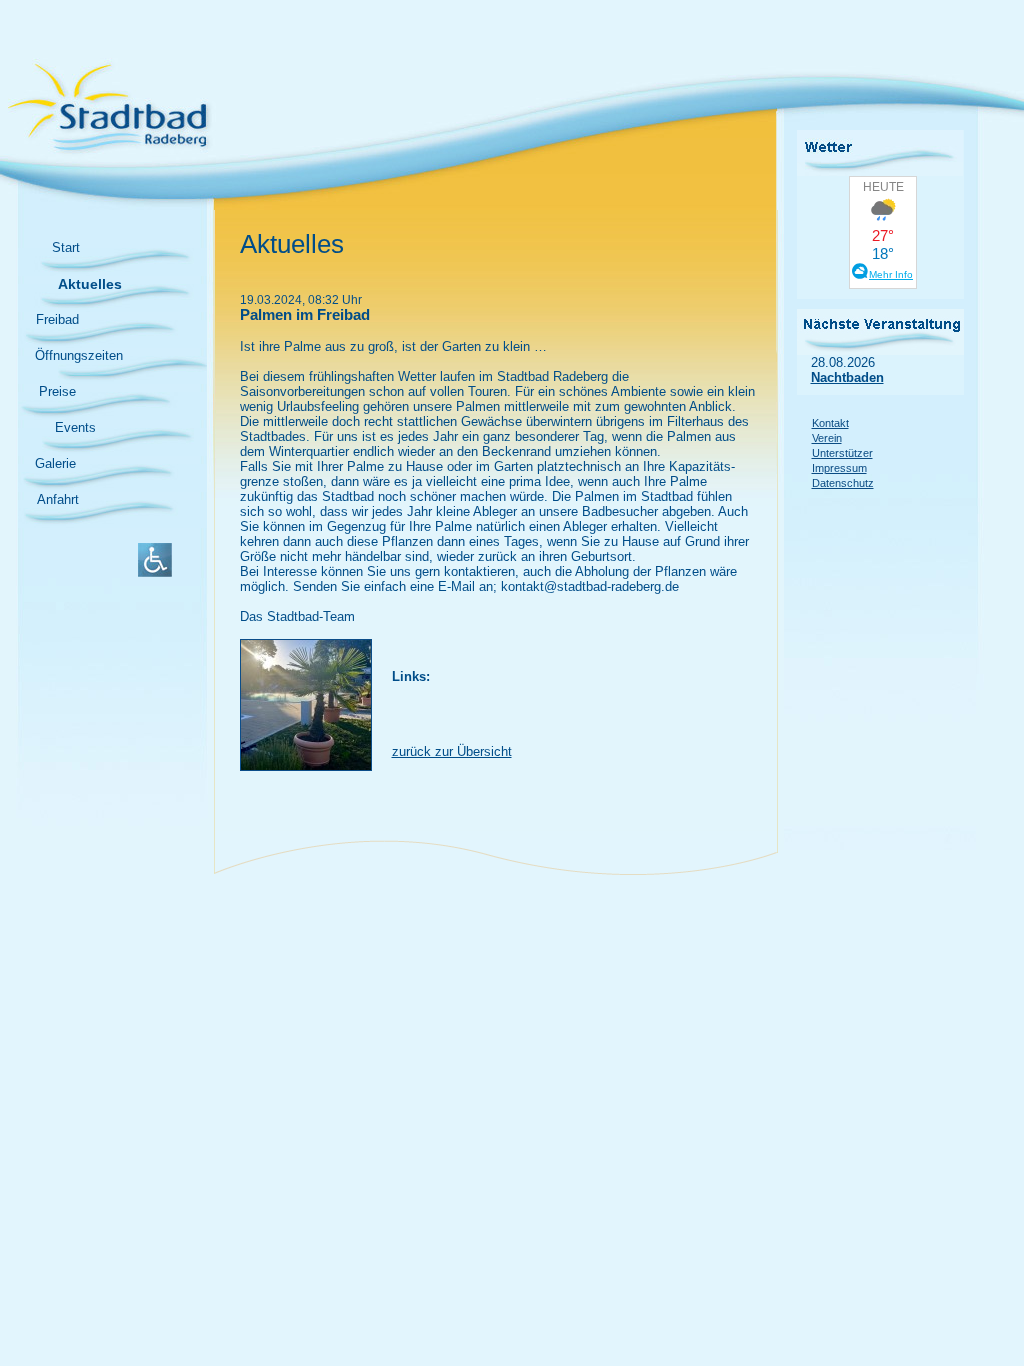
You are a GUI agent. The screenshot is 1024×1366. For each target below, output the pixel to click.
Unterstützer (842, 453)
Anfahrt (58, 499)
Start (66, 247)
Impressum (839, 468)
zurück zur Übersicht (452, 751)
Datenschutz (843, 483)
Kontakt (830, 423)
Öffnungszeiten (79, 355)
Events (75, 427)
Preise (57, 391)
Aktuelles (90, 284)
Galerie (55, 463)
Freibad (57, 319)
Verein (827, 438)
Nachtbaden (847, 377)
